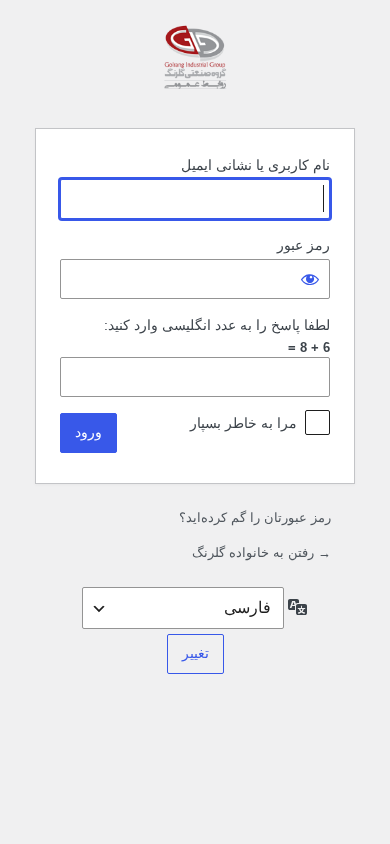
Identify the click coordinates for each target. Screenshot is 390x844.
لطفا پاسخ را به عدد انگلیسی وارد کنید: (217, 325)
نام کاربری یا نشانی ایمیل (255, 165)
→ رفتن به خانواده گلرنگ (261, 552)
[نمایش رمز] (310, 279)
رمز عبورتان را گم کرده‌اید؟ (255, 517)
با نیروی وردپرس (195, 62)
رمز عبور (303, 245)
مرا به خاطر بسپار (243, 423)
